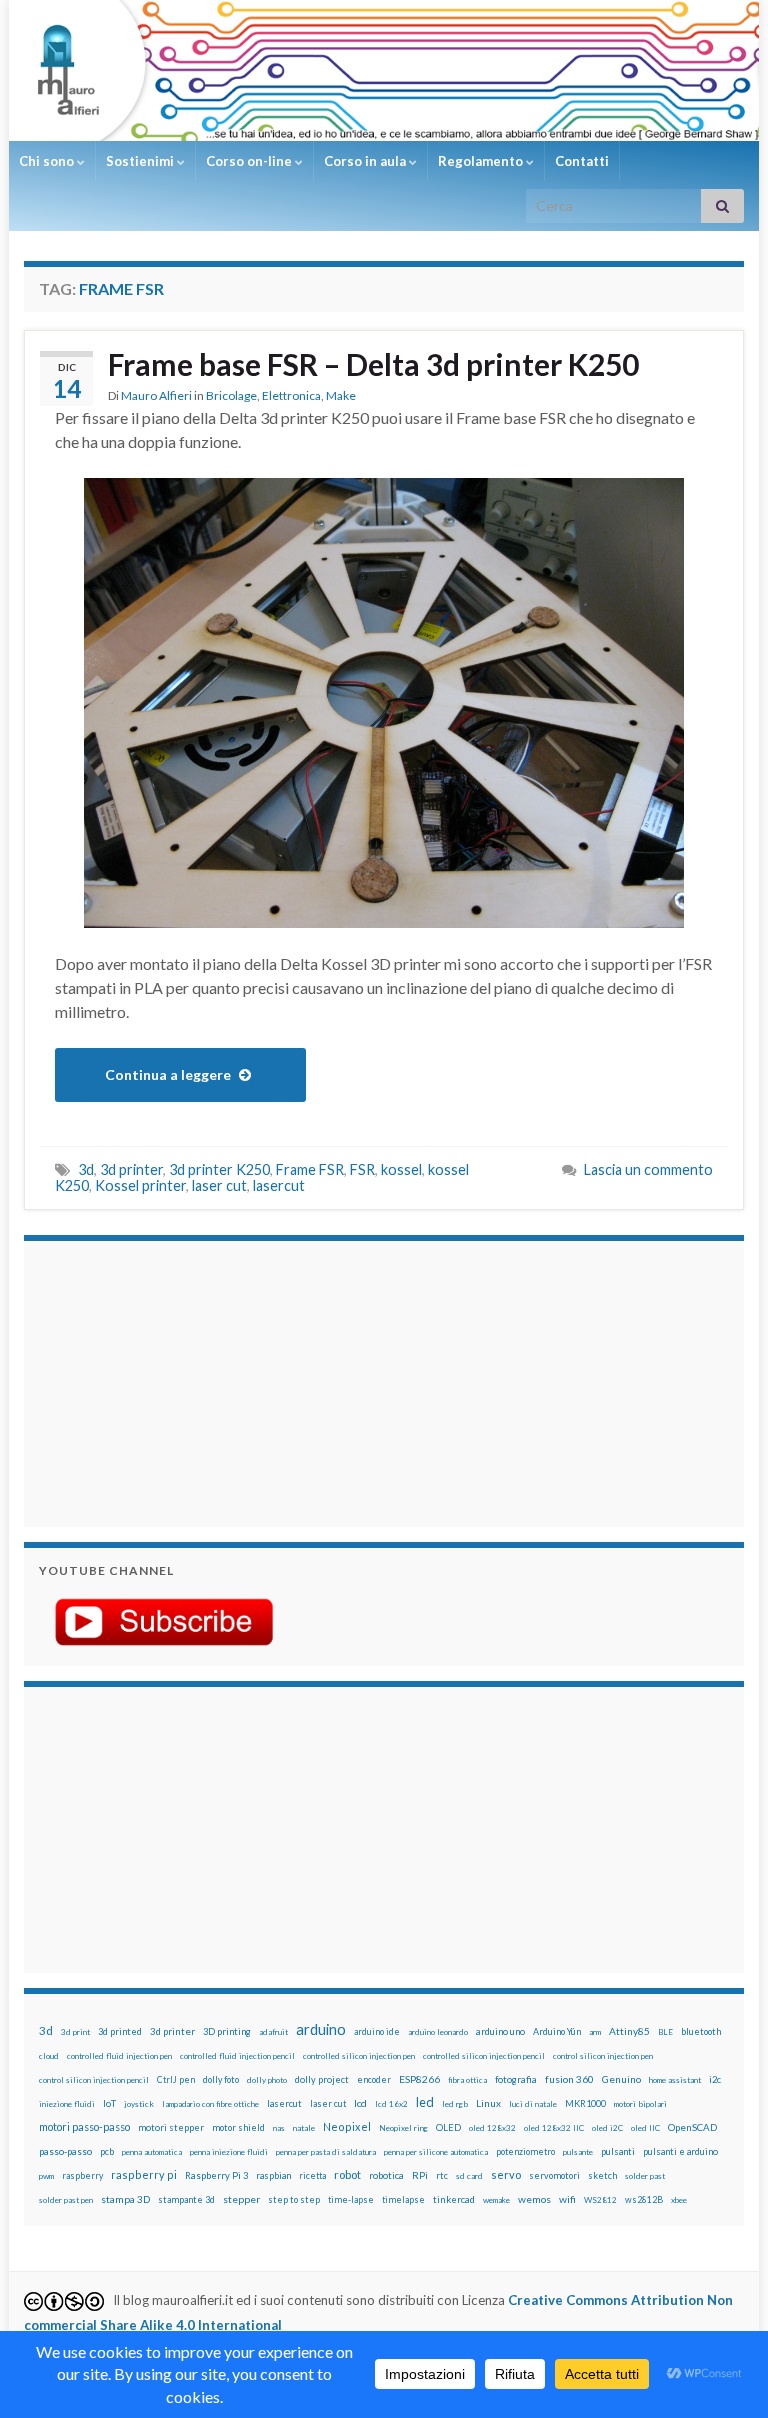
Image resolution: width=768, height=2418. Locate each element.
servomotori (554, 2175)
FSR (362, 1169)
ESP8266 (419, 2079)
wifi (567, 2199)
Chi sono (48, 161)
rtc (442, 2175)
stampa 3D (125, 2199)
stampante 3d (186, 2199)
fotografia (516, 2079)
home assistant (675, 2080)
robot (347, 2174)
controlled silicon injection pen (359, 2056)
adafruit (273, 2032)
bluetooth (701, 2031)
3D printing (227, 2031)
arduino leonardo (438, 2032)
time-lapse (351, 2200)
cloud (49, 2056)
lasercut (279, 1185)
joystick (139, 2104)
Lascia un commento (648, 1169)
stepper (241, 2199)
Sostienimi (141, 161)
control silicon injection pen (603, 2056)
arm (595, 2032)
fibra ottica (467, 2080)
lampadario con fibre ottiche (210, 2104)
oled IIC (645, 2128)
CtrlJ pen (176, 2080)
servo (506, 2174)
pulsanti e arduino (680, 2151)
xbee (679, 2200)
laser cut (219, 1185)
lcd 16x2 (391, 2104)
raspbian (273, 2175)
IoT (109, 2103)
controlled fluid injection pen (119, 2056)
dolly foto (221, 2079)
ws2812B (644, 2199)
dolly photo (267, 2080)
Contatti (582, 161)
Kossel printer (140, 1185)
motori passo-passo (84, 2126)
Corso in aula (366, 161)
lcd (360, 2103)
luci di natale (533, 2104)
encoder (374, 2079)
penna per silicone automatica (436, 2152)
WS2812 (600, 2200)
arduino (321, 2029)
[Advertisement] (164, 1381)
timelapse (403, 2200)
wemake (496, 2200)
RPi (420, 2175)
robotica (386, 2175)
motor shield (238, 2127)
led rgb (455, 2104)
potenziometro (525, 2151)
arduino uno (500, 2031)
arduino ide (377, 2032)
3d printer (131, 1169)
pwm (46, 2176)
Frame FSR (310, 1169)
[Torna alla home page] (384, 70)
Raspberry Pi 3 (216, 2175)
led (425, 2102)
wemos (534, 2199)
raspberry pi (144, 2174)
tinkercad (454, 2199)
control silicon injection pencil (94, 2080)
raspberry (82, 2175)
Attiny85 (629, 2031)
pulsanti (618, 2151)
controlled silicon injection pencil (484, 2056)
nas (279, 2128)
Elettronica (291, 395)
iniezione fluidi (67, 2104)
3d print (75, 2032)
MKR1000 (585, 2103)
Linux (488, 2103)
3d (86, 1169)
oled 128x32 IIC (554, 2128)
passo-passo (65, 2151)
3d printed (120, 2031)
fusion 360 (569, 2079)
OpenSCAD (692, 2127)
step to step (294, 2199)
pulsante (578, 2152)
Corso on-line (250, 161)
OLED (448, 2127)
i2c (715, 2079)
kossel (401, 1169)
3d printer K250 (219, 1169)
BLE (665, 2032)
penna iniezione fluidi (229, 2152)
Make (341, 395)
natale (304, 2128)
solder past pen (66, 2200)
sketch (602, 2175)
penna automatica (152, 2152)
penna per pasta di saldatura (326, 2152)
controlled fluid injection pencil (237, 2056)
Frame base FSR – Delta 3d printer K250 (373, 364)
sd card (469, 2176)
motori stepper (171, 2127)
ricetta (312, 2176)
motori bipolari (640, 2104)
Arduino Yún (557, 2031)
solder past (645, 2176)
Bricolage (231, 395)
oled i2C (607, 2128)
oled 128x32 (492, 2128)
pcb (107, 2151)
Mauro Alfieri (156, 395)
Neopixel (347, 2126)
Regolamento (482, 161)
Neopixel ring (403, 2128)
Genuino (621, 2079)
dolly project (322, 2079)
